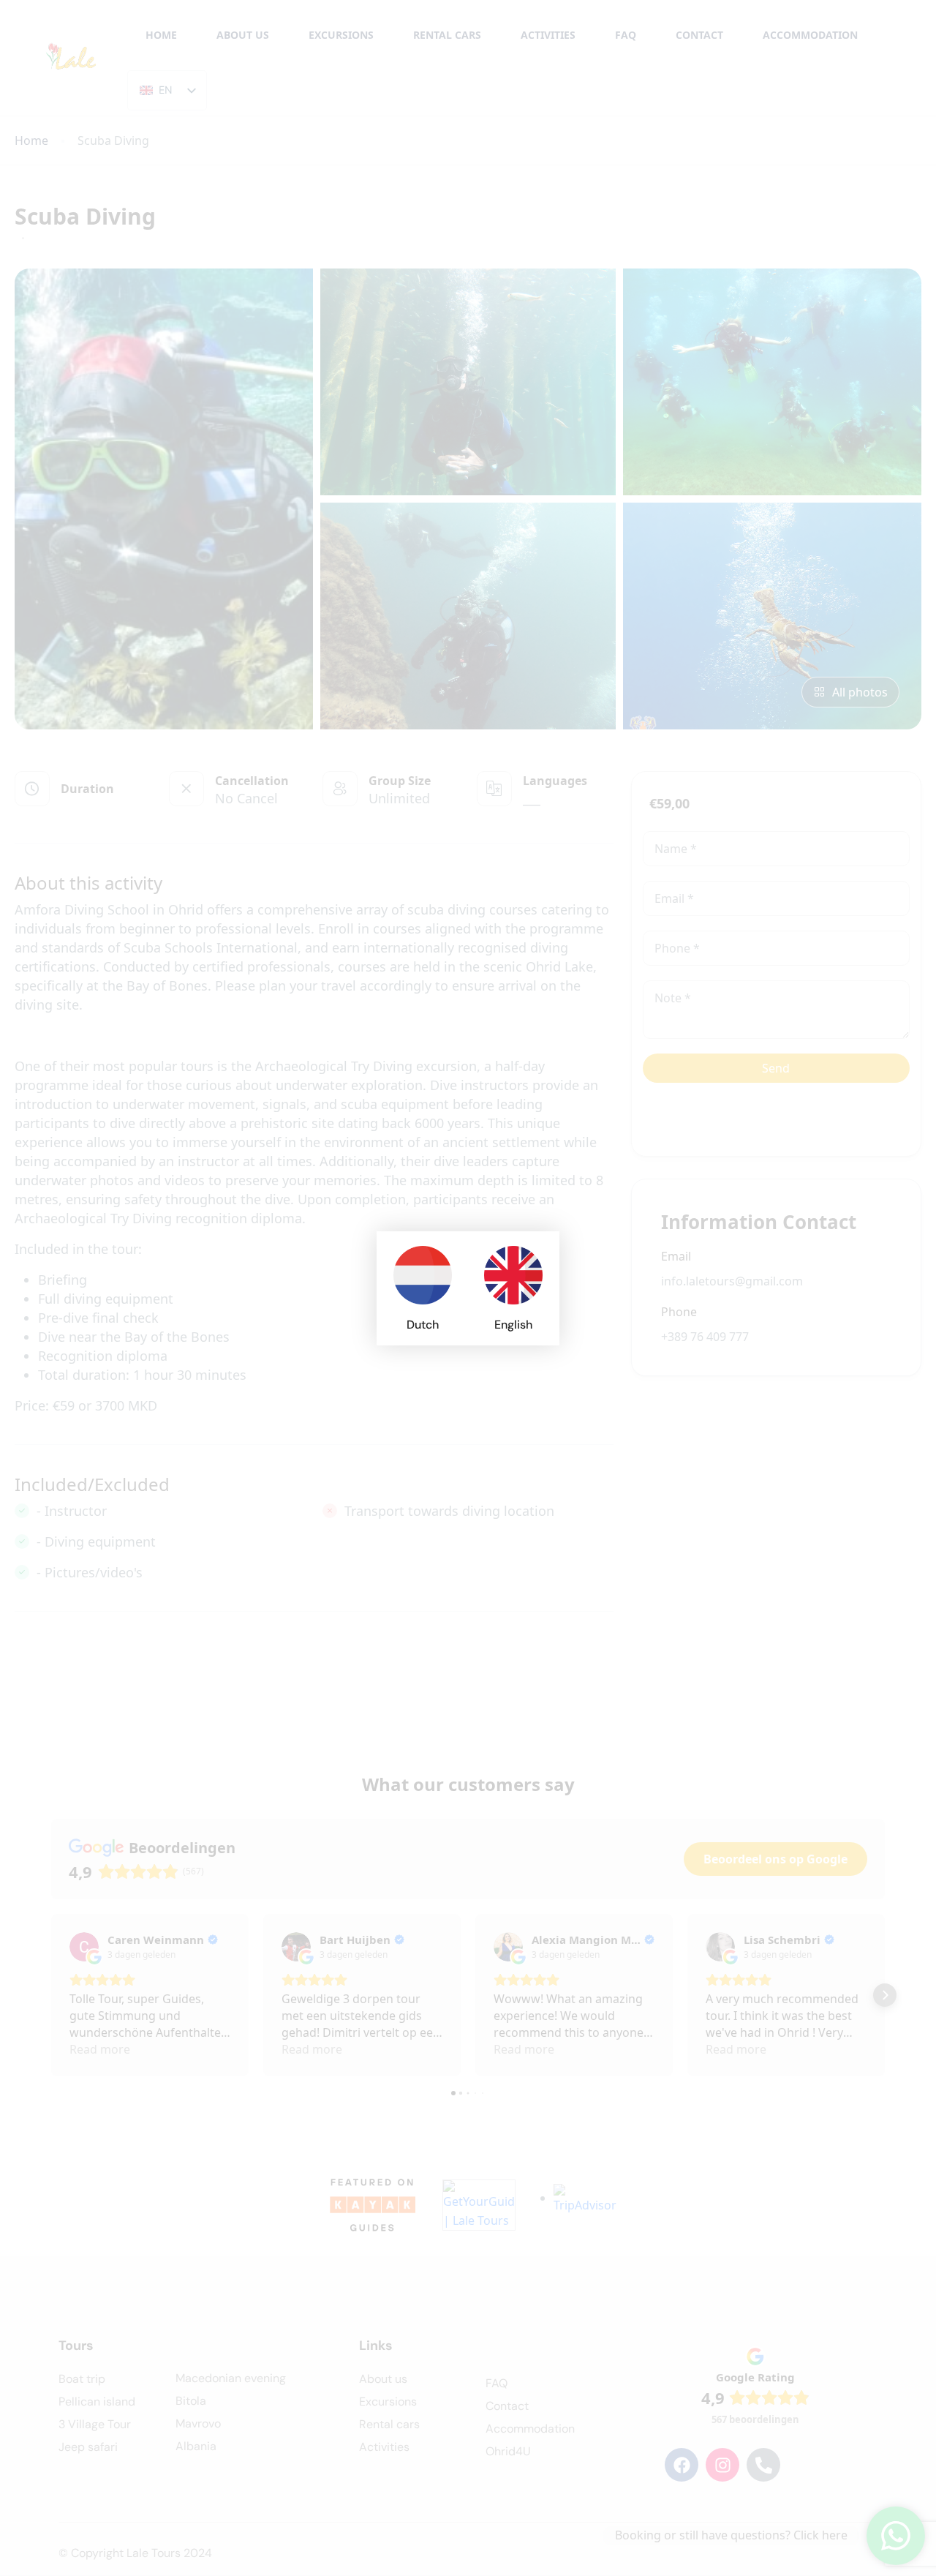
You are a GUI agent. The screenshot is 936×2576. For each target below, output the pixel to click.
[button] (539, 1251)
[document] (468, 1288)
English (513, 1325)
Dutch (423, 1325)
